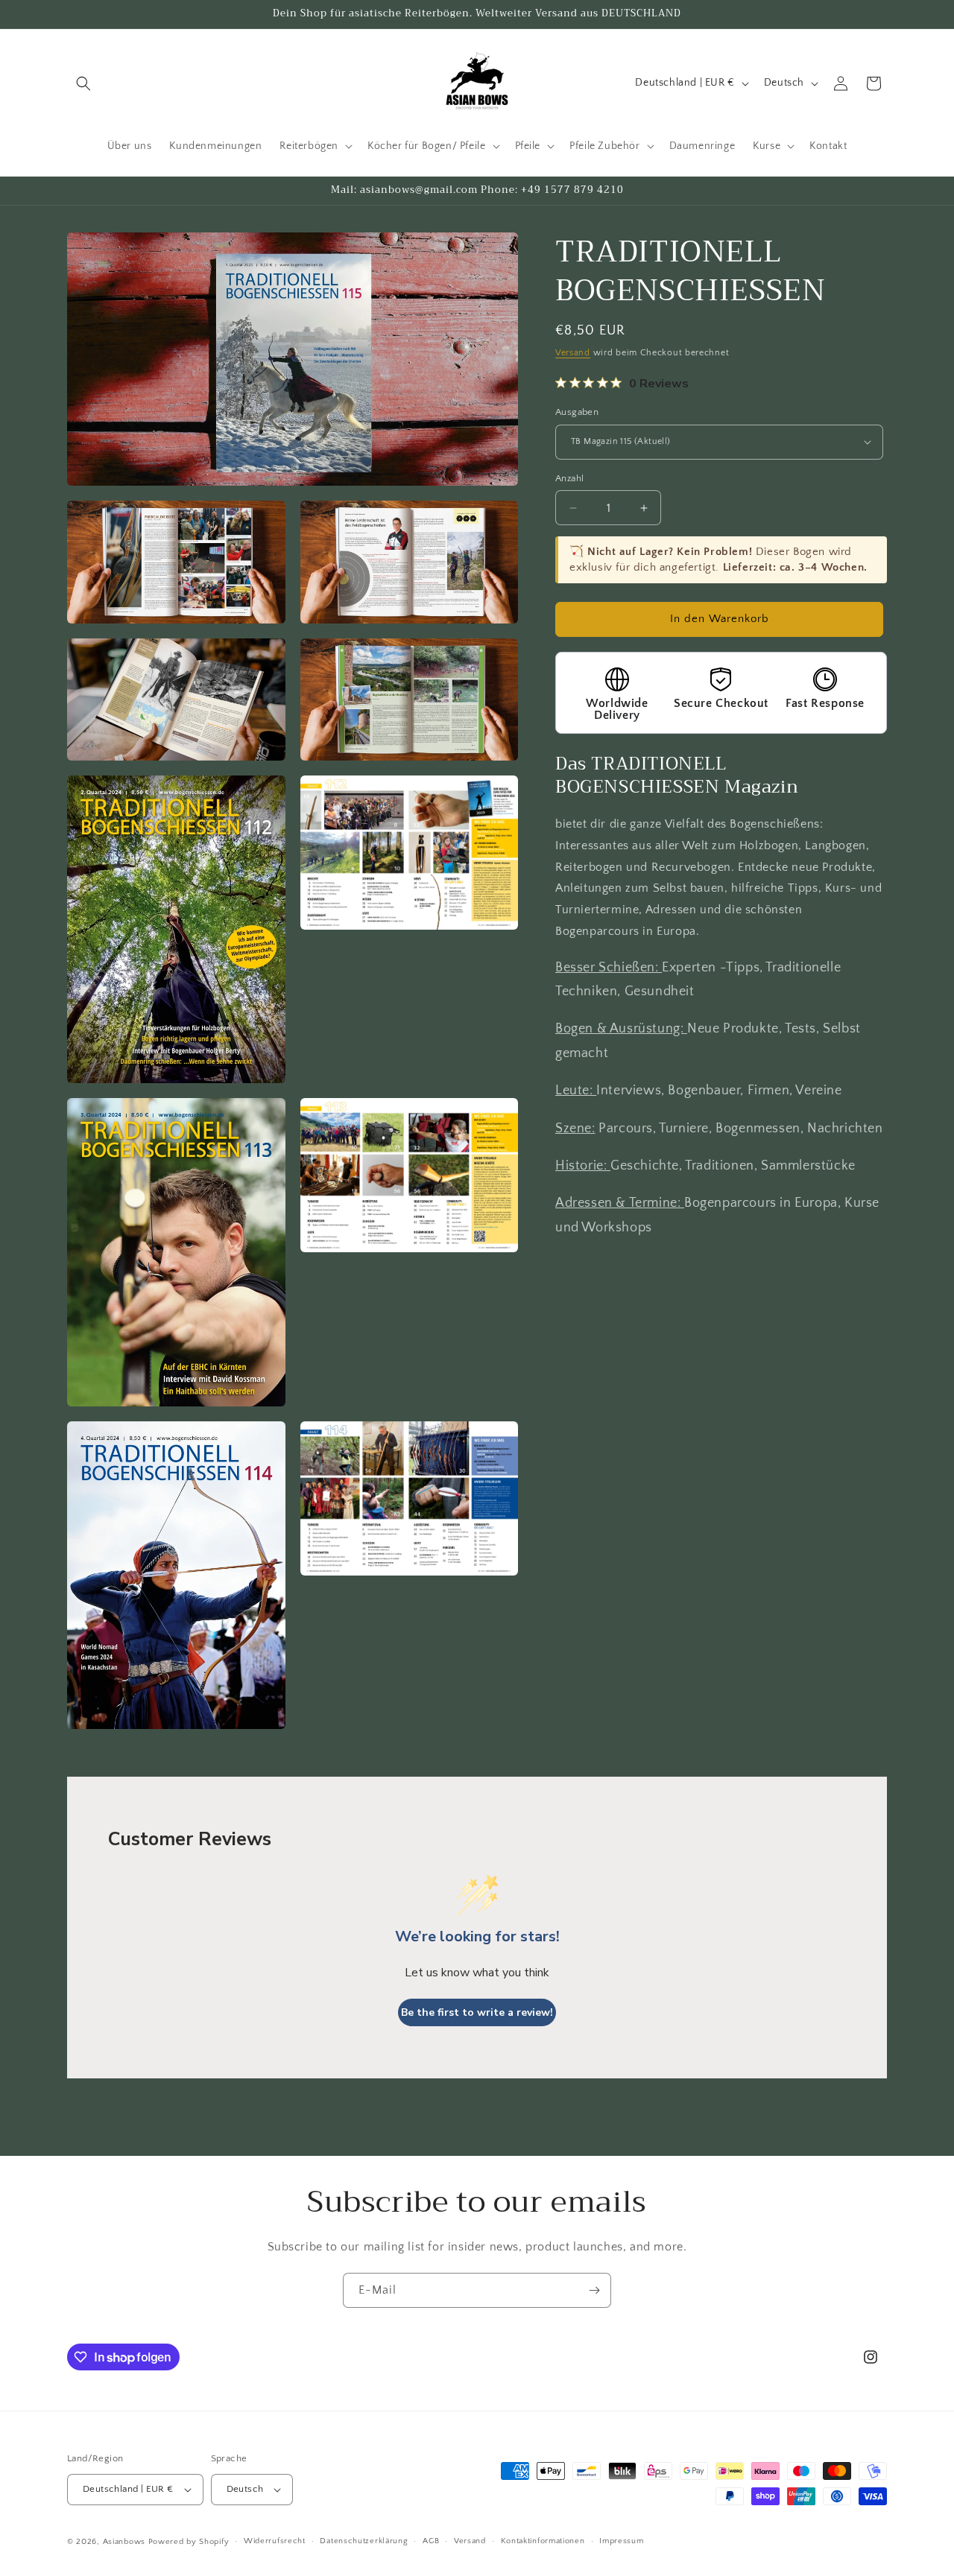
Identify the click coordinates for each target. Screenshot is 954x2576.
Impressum (621, 2541)
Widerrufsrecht (275, 2541)
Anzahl (569, 478)
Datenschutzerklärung (364, 2541)
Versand (573, 353)
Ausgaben (577, 412)
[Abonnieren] (594, 2290)
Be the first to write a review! (477, 2012)
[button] (83, 83)
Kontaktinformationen (543, 2541)
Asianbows (124, 2542)
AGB (431, 2541)
